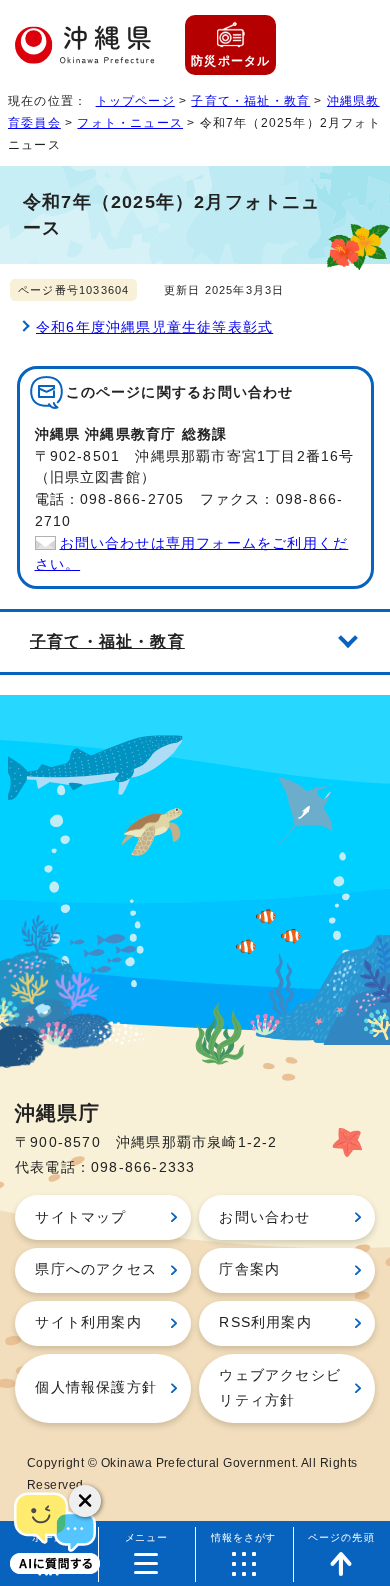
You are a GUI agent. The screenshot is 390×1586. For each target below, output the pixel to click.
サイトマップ (80, 1217)
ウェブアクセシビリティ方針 (280, 1387)
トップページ (135, 101)
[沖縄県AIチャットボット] (55, 1531)
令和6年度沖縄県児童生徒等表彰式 (154, 327)
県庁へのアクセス (96, 1269)
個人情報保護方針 (96, 1387)
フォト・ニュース (130, 123)
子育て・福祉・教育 (250, 101)
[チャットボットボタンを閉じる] (85, 1501)
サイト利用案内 (88, 1322)
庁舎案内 (249, 1269)
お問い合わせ (264, 1217)
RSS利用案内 (265, 1322)
